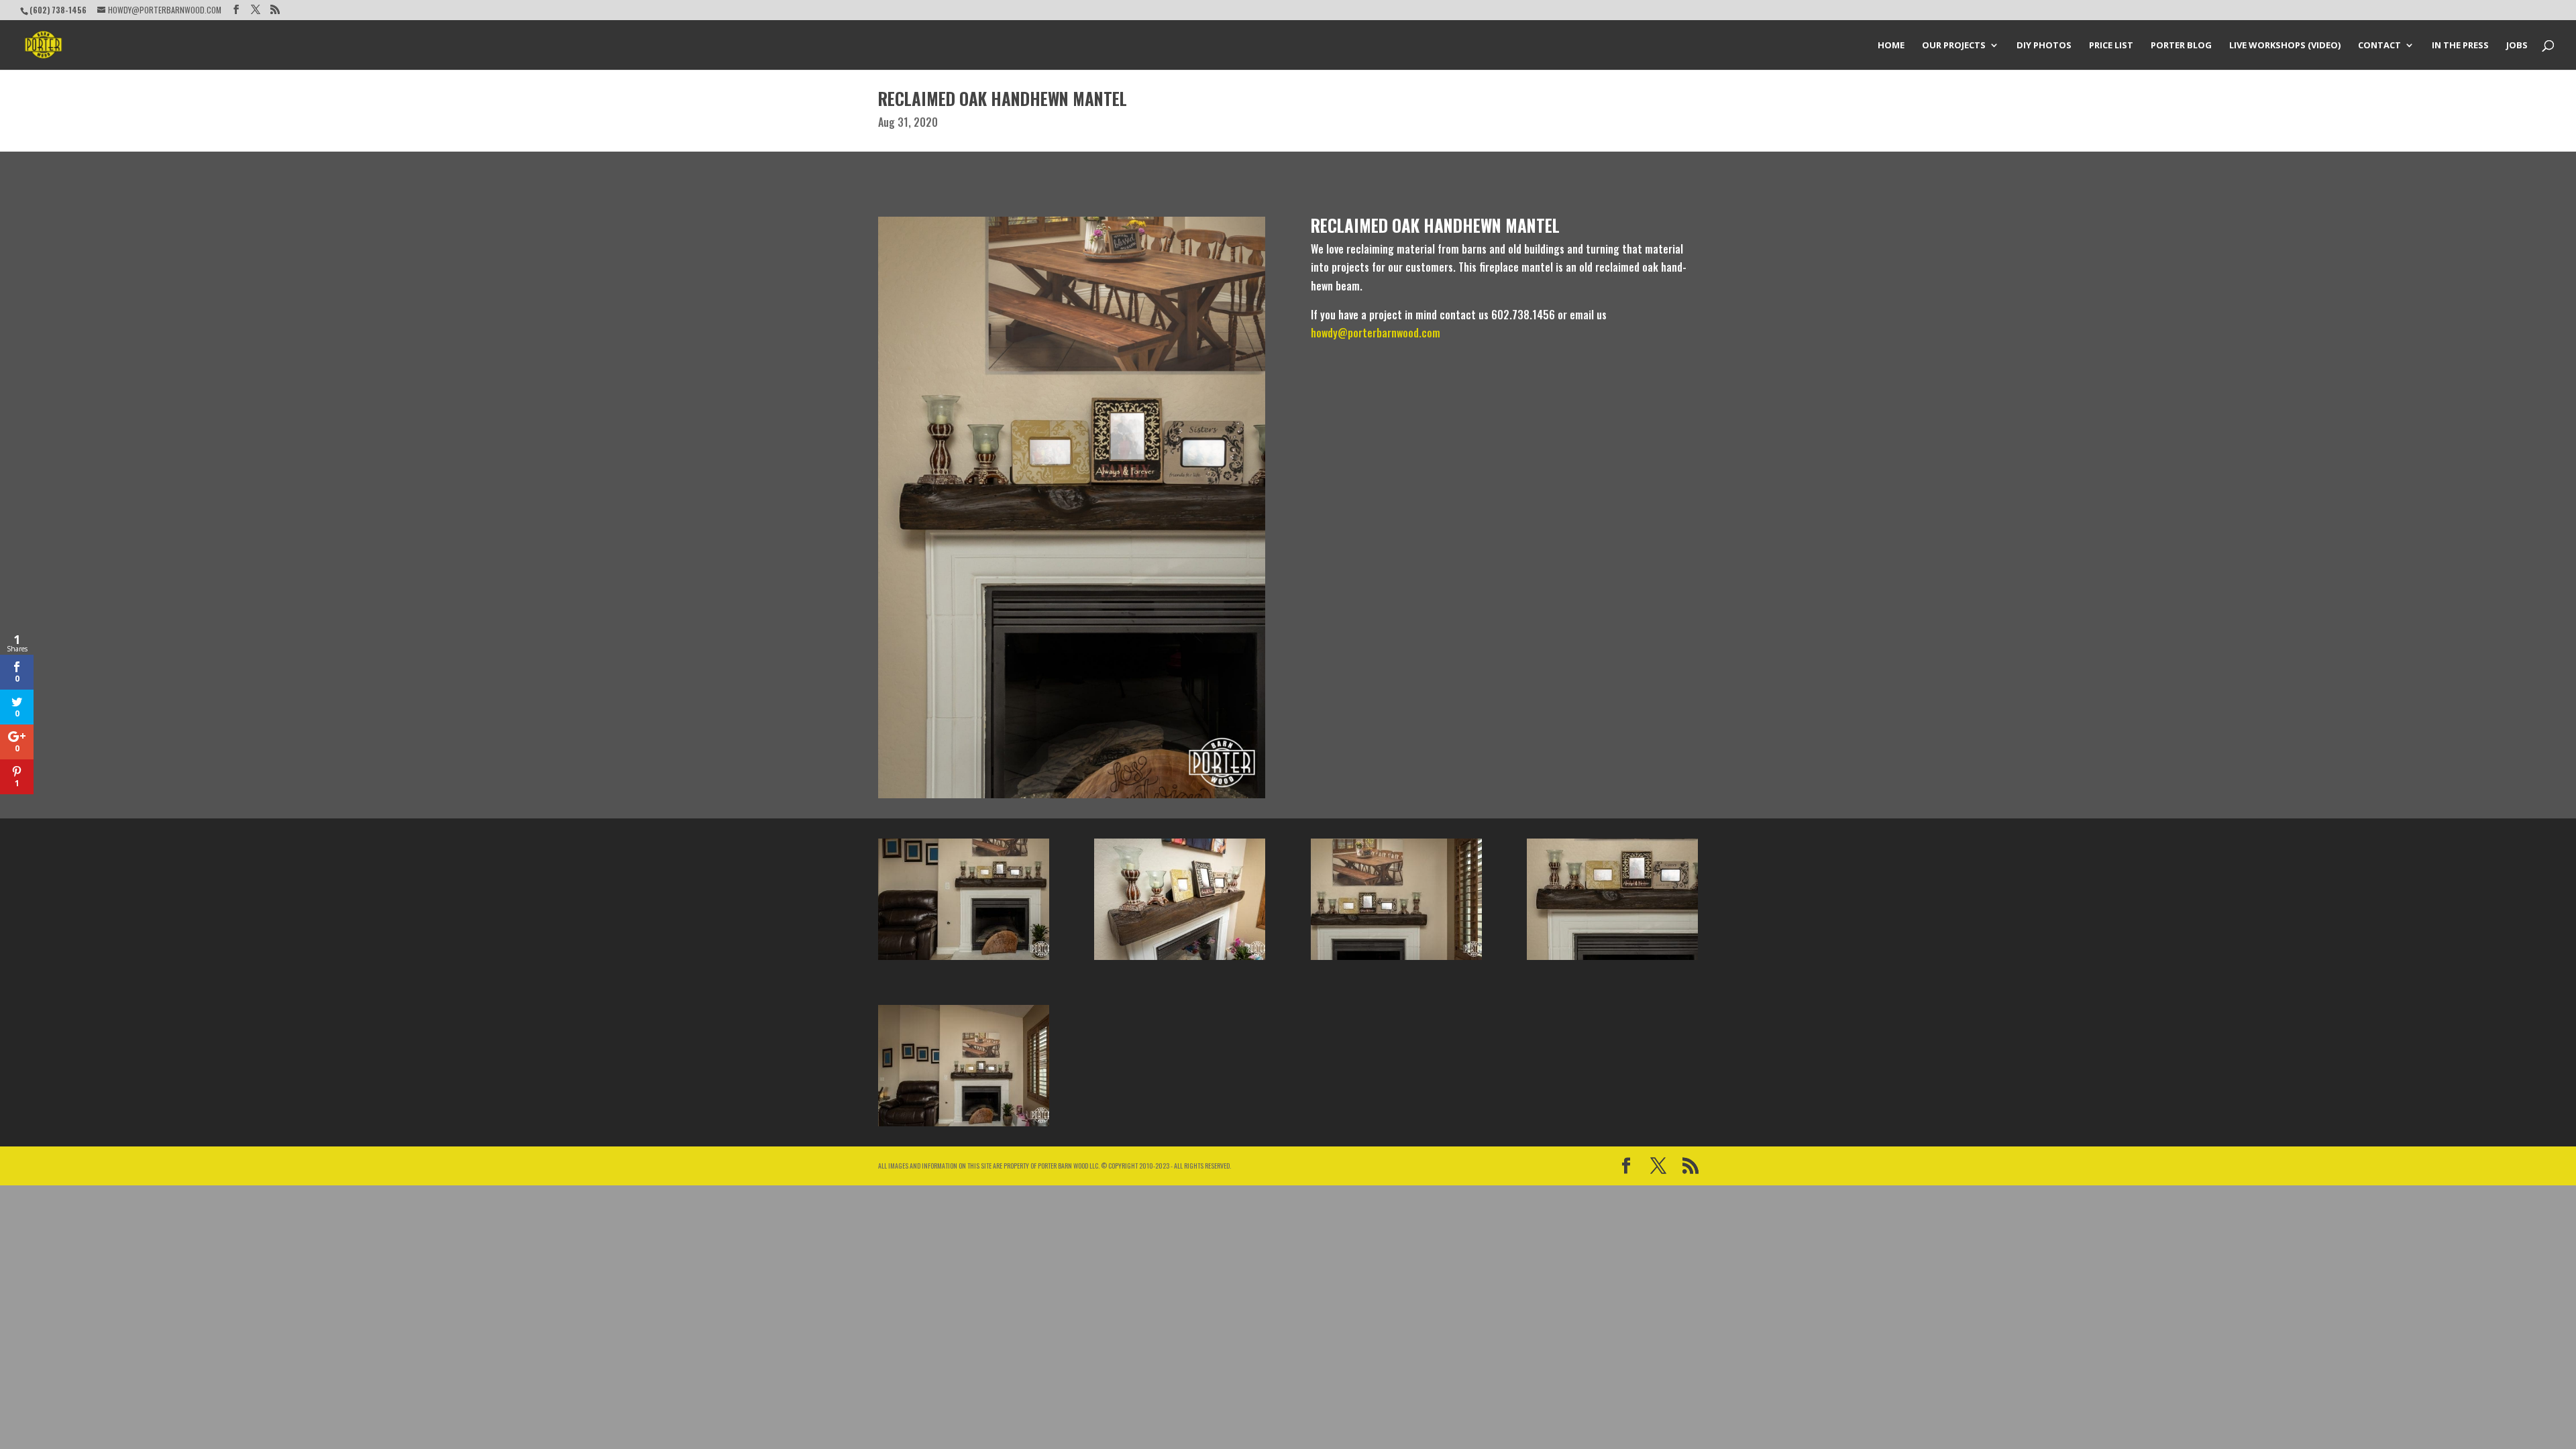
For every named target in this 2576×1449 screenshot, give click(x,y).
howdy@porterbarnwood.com (1376, 333)
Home (1891, 46)
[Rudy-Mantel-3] (964, 1126)
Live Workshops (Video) (2285, 46)
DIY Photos (2044, 46)
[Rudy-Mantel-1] (1180, 960)
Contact (2379, 46)
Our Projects (1954, 46)
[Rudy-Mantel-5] (1612, 960)
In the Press (2460, 46)
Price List (2111, 46)
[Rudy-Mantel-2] (964, 960)
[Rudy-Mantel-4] (1396, 960)
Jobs (2517, 46)
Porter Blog (2181, 46)
